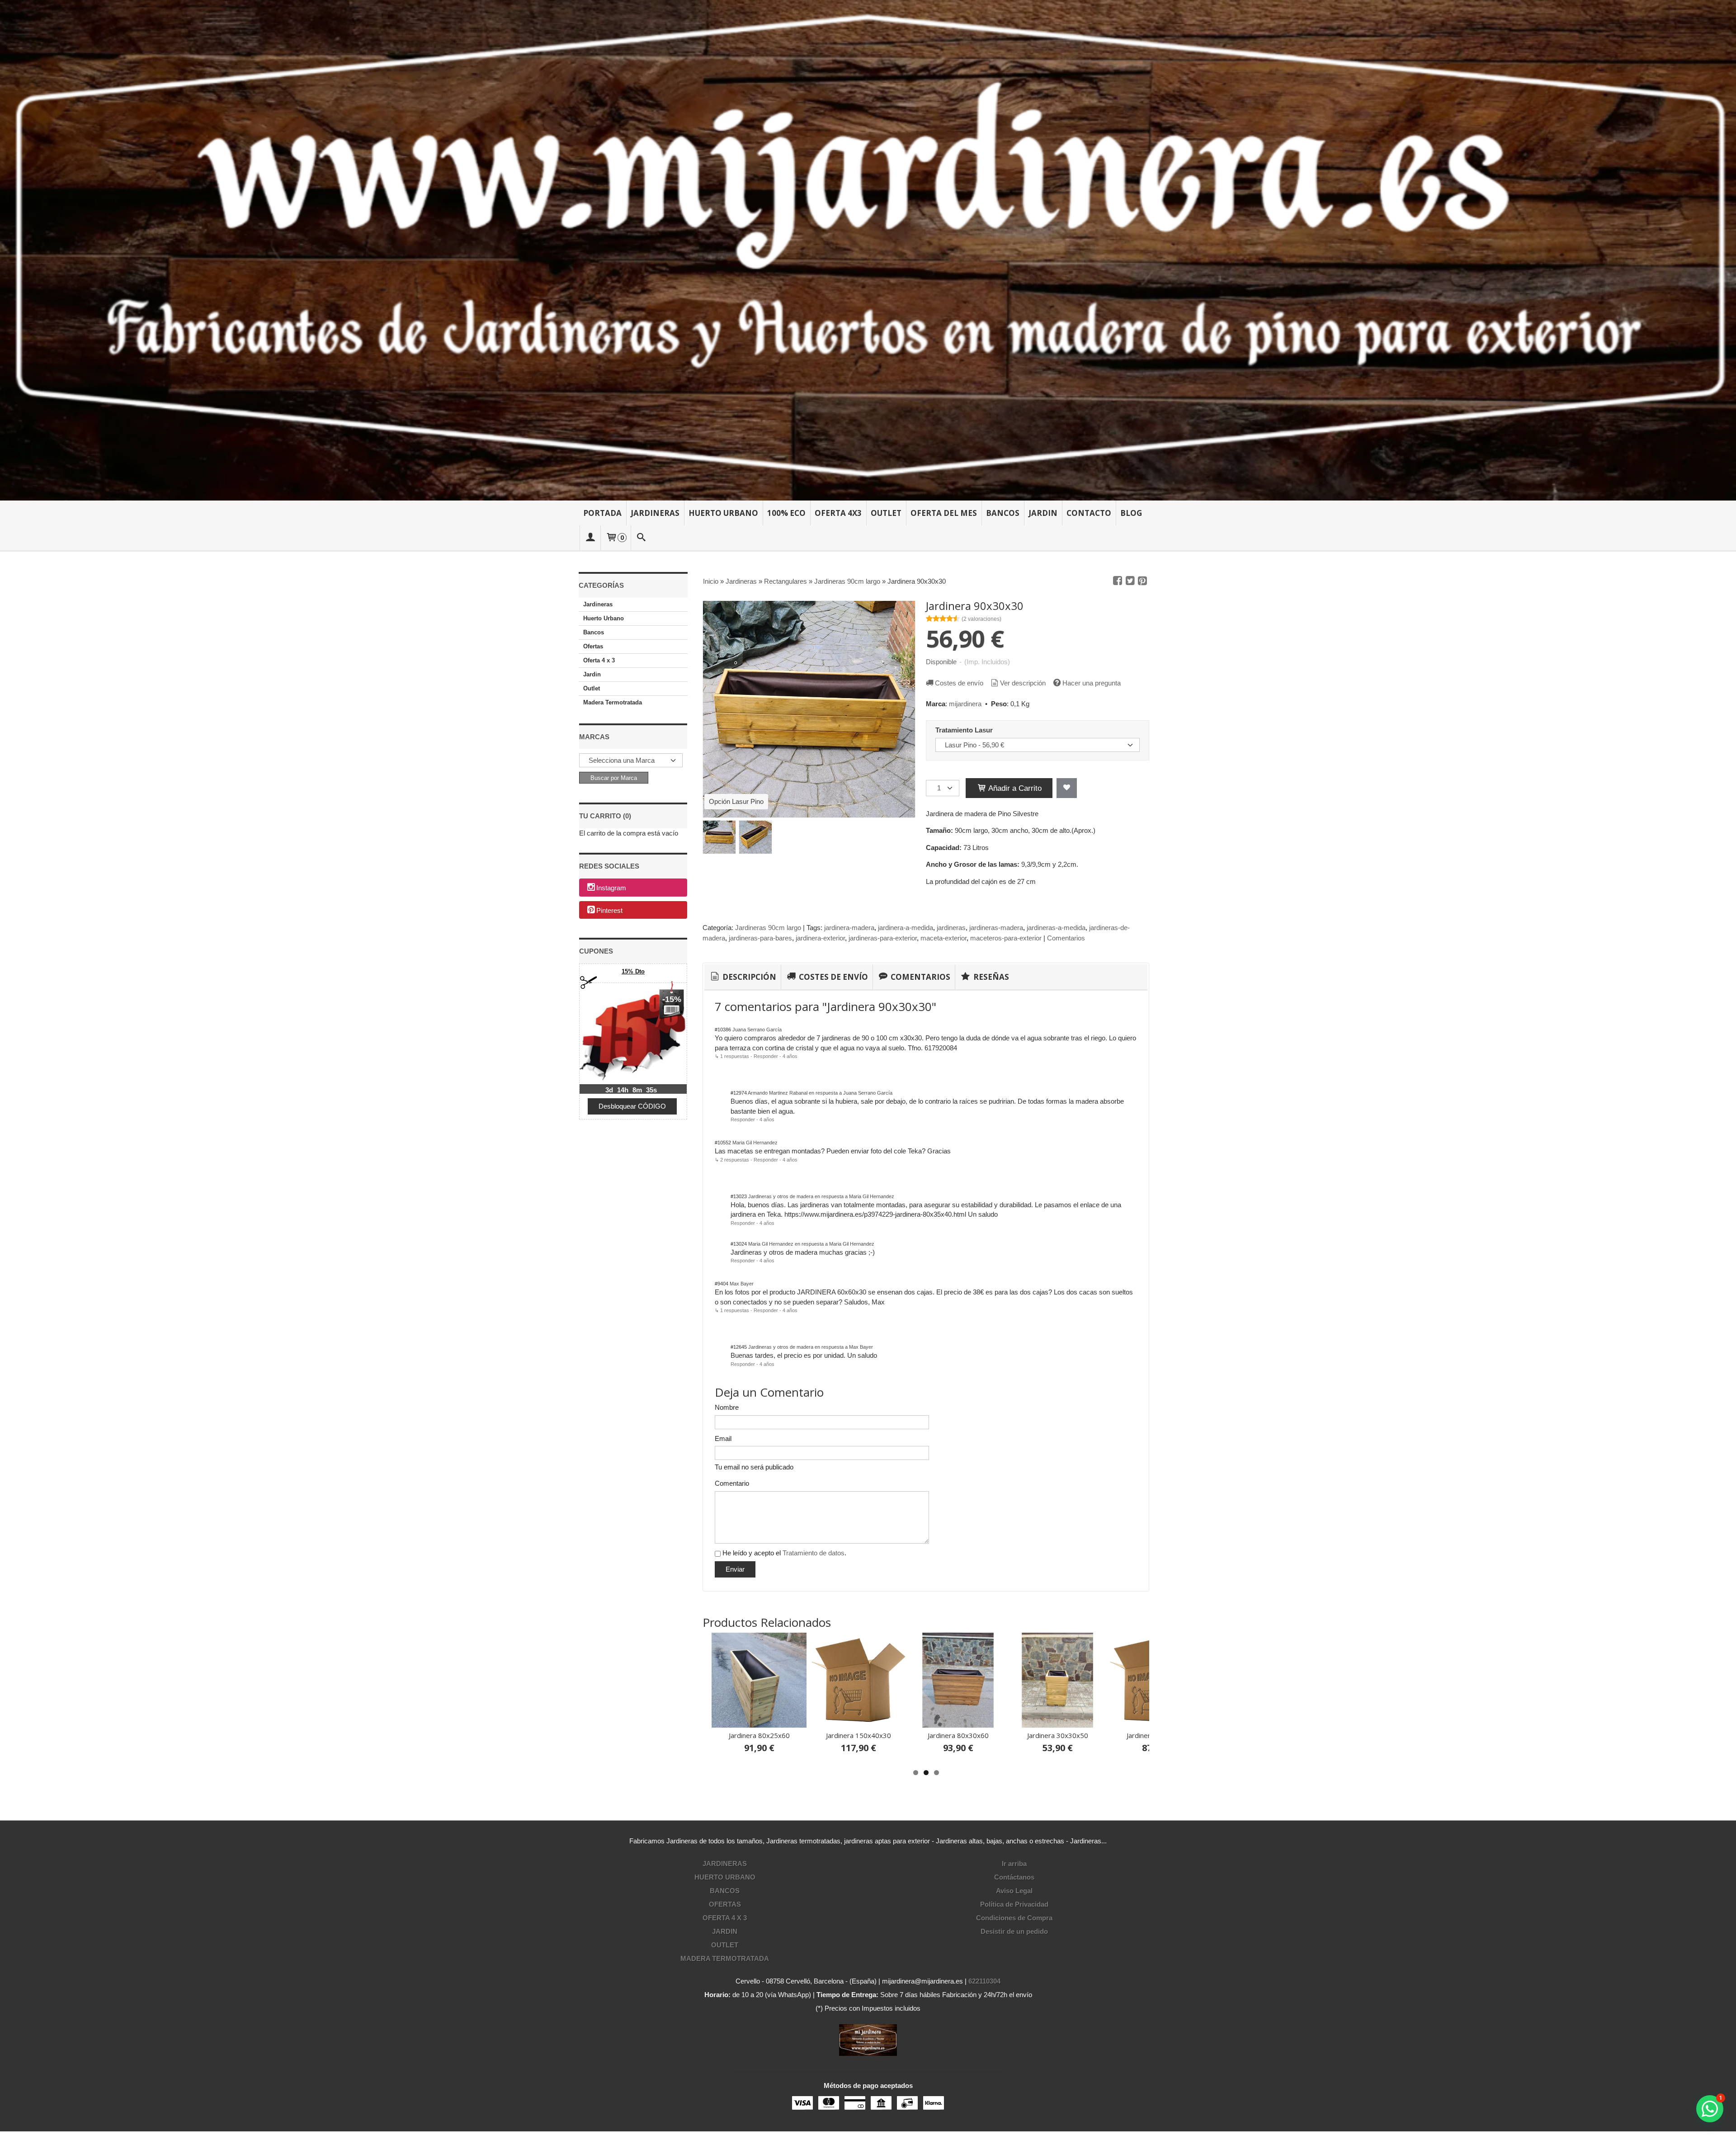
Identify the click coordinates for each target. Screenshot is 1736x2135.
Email (723, 1438)
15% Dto (633, 971)
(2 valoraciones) (981, 619)
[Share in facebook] (1118, 581)
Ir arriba (1014, 1863)
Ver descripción (1023, 683)
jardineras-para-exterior (883, 938)
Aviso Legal (1014, 1891)
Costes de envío (959, 683)
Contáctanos (1014, 1877)
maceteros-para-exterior (1006, 938)
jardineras (951, 928)
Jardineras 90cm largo (768, 928)
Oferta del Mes (944, 513)
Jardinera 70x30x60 (828, 1735)
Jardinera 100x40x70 (1027, 1735)
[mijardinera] (868, 250)
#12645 (739, 1347)
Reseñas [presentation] (990, 977)
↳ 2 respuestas (732, 1160)
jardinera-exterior (820, 938)
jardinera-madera (849, 928)
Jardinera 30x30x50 (729, 1735)
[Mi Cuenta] (590, 538)
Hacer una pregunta (1092, 683)
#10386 (723, 1030)
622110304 (984, 1981)
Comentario (732, 1483)
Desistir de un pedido (1014, 1931)
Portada (602, 513)
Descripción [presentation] (748, 977)
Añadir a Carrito (1014, 788)
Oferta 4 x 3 (599, 660)
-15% (672, 999)
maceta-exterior (943, 938)
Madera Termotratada (613, 702)
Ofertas (593, 646)
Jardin (1043, 513)
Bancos (1003, 513)
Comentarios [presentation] (920, 977)
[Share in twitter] (1130, 581)
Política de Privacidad (1014, 1904)
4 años (790, 1056)
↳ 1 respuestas (732, 1056)
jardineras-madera (996, 928)
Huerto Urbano (723, 513)
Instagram (611, 888)
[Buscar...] (642, 538)
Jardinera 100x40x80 (928, 1735)
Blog (1131, 513)
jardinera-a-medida (906, 928)
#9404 (722, 1284)
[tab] (743, 977)
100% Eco (786, 513)
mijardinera (965, 704)
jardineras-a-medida (1056, 928)
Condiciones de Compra (1014, 1918)
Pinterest (609, 910)
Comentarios (1066, 938)
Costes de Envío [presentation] (833, 977)
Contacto (1089, 513)
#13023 (739, 1196)
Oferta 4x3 (838, 513)
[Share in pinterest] (1142, 581)
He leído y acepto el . (784, 1553)
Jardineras (655, 513)
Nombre (727, 1407)
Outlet (886, 513)
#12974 (739, 1093)
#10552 (723, 1143)
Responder (766, 1056)
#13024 (739, 1244)
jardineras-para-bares (760, 938)
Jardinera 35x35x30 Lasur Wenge (1127, 1739)
